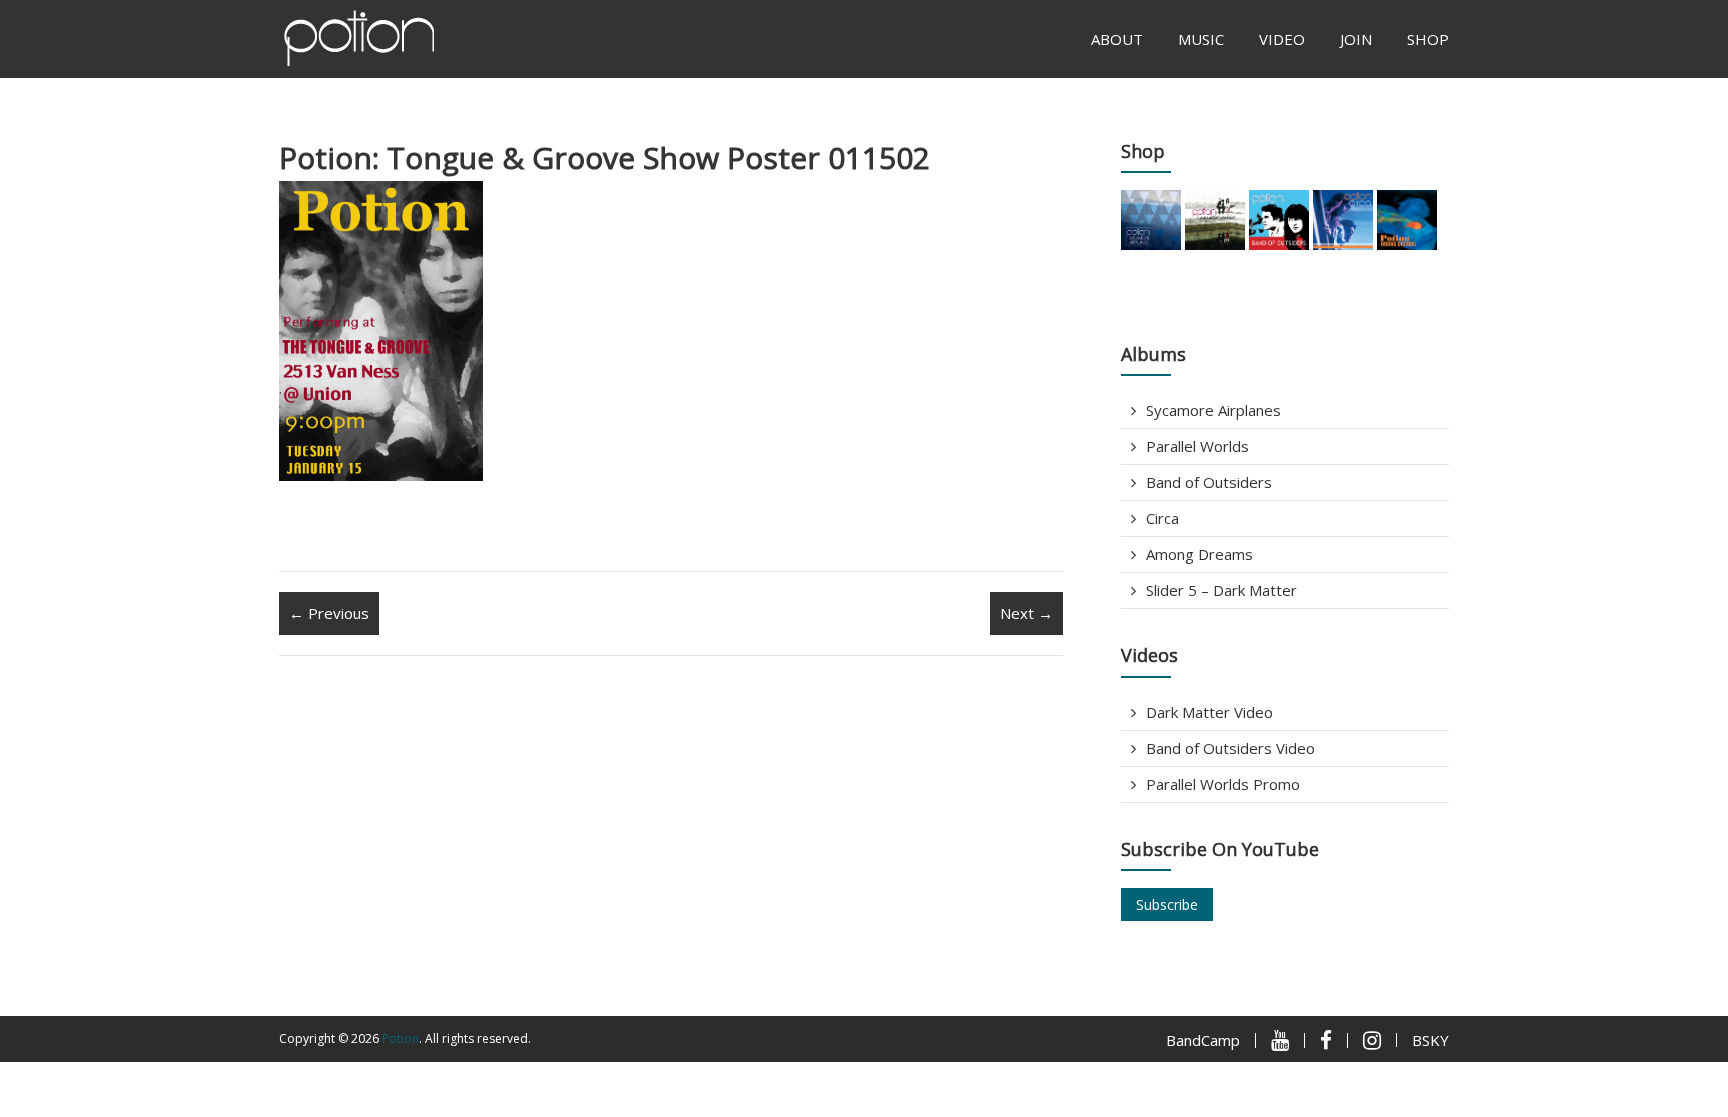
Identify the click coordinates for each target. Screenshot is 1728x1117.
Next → (1026, 613)
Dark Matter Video (1209, 712)
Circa (1162, 518)
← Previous (329, 613)
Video (1282, 39)
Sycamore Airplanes (1213, 410)
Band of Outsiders (1209, 482)
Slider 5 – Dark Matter (1221, 590)
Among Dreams (1199, 554)
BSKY (1430, 1040)
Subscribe (1167, 904)
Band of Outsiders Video (1230, 748)
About (1117, 39)
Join (1356, 39)
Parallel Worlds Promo (1223, 784)
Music (1201, 39)
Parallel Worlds (1197, 446)
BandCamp (1203, 1040)
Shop (1428, 39)
